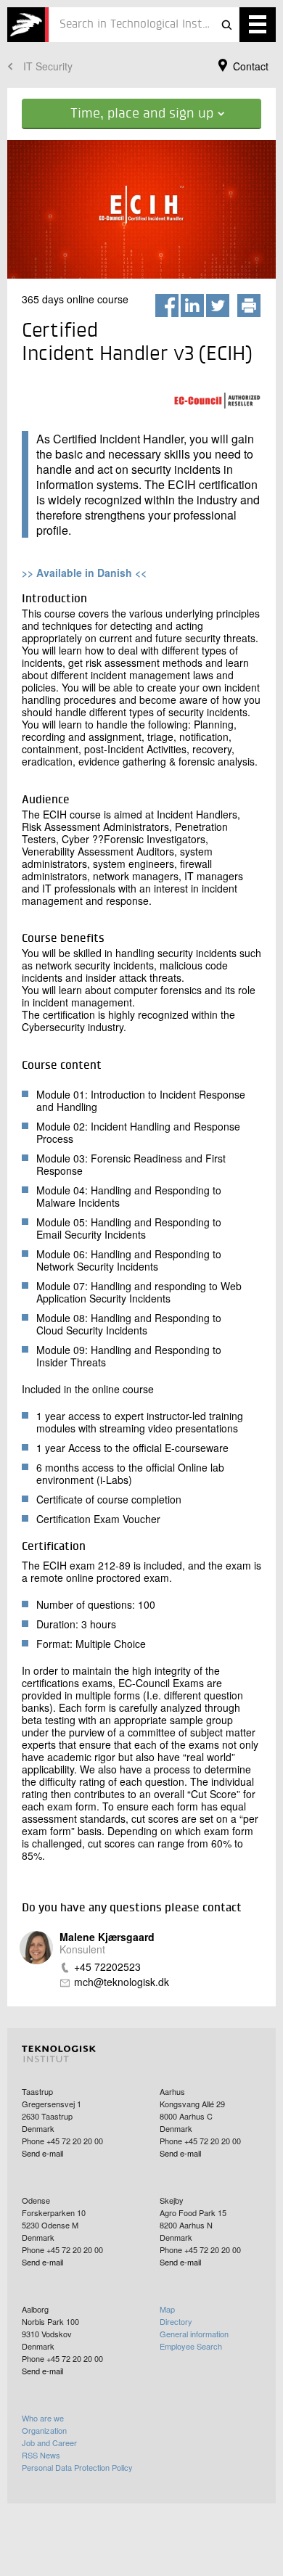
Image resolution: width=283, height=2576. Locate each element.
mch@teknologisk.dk (122, 1982)
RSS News (41, 2455)
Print (249, 305)
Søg (226, 25)
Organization (44, 2430)
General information (194, 2334)
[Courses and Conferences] (28, 25)
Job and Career (49, 2442)
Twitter (218, 305)
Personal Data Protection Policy (77, 2467)
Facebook (167, 305)
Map (167, 2309)
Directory (176, 2321)
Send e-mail (42, 2153)
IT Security (48, 66)
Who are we (43, 2418)
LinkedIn (192, 305)
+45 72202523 (107, 1967)
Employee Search (191, 2346)
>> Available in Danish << (84, 573)
